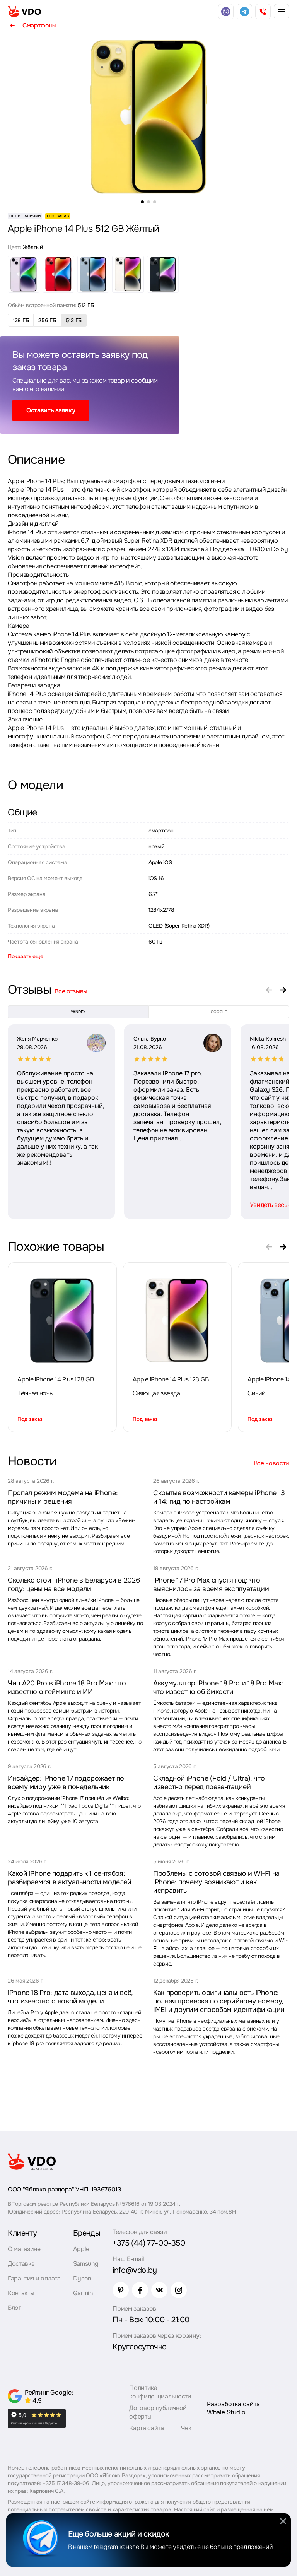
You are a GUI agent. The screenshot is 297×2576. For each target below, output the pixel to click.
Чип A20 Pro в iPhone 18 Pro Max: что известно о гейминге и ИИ (67, 1687)
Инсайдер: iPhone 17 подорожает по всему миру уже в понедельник (66, 1783)
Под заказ (30, 1419)
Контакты (21, 2293)
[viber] (226, 12)
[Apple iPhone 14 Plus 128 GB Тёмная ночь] (62, 1321)
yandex (78, 1012)
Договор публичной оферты (158, 2412)
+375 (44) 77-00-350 (149, 2243)
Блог (15, 2308)
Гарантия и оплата (34, 2278)
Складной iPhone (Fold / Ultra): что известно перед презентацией (209, 1783)
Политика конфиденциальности (160, 2392)
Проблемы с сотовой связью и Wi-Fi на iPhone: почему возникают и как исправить (216, 1882)
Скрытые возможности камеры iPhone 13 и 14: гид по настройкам (219, 1497)
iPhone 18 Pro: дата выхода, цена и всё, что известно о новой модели (70, 1997)
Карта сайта (146, 2428)
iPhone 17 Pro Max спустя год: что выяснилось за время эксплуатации (211, 1585)
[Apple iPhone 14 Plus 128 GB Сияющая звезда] (177, 1321)
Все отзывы (71, 991)
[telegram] (244, 12)
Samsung (86, 2264)
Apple (81, 2249)
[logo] (24, 12)
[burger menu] (282, 12)
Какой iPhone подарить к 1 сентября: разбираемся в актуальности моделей (70, 1878)
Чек (186, 2428)
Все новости (271, 1463)
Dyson (82, 2278)
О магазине (24, 2249)
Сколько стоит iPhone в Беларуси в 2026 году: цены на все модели (74, 1585)
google (219, 1012)
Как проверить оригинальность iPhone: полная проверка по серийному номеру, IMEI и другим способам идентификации (219, 2001)
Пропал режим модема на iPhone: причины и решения (63, 1497)
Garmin (83, 2293)
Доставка (21, 2264)
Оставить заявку (51, 410)
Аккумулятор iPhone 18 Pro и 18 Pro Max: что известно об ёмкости (218, 1687)
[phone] (263, 12)
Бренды (87, 2233)
